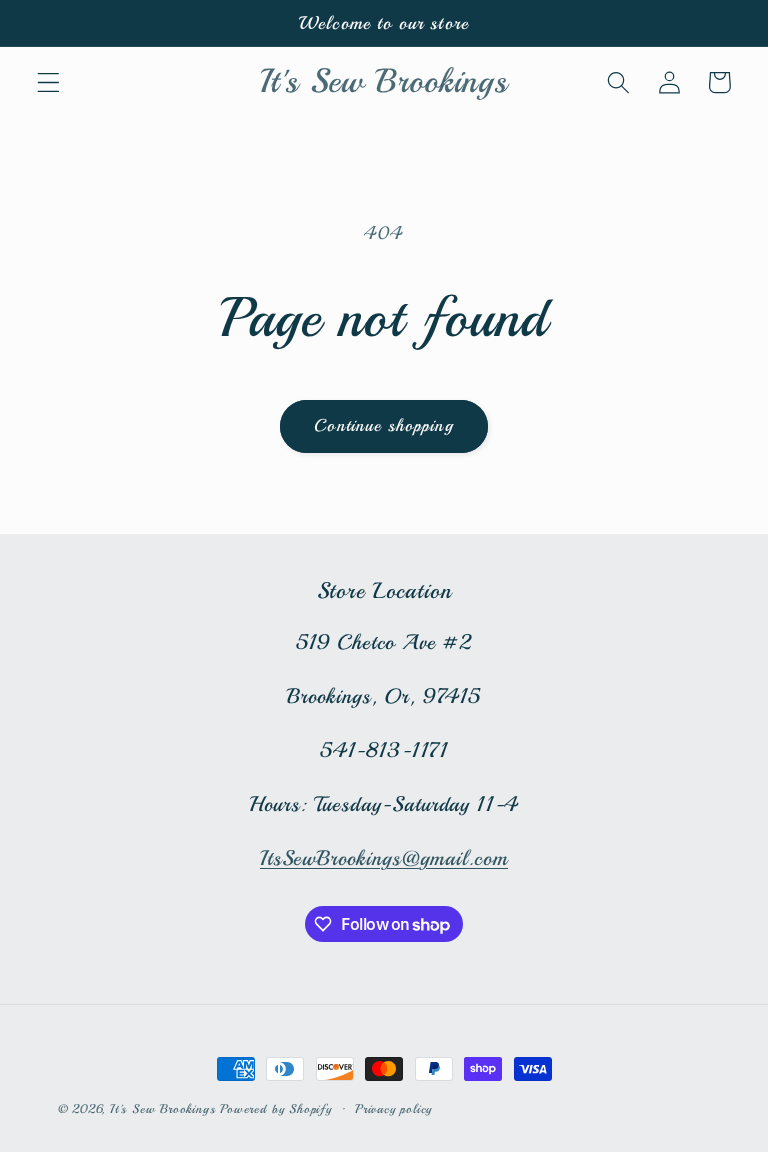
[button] (48, 82)
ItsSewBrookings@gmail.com (384, 858)
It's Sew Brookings (163, 1109)
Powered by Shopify (276, 1109)
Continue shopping (384, 425)
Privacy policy (393, 1109)
